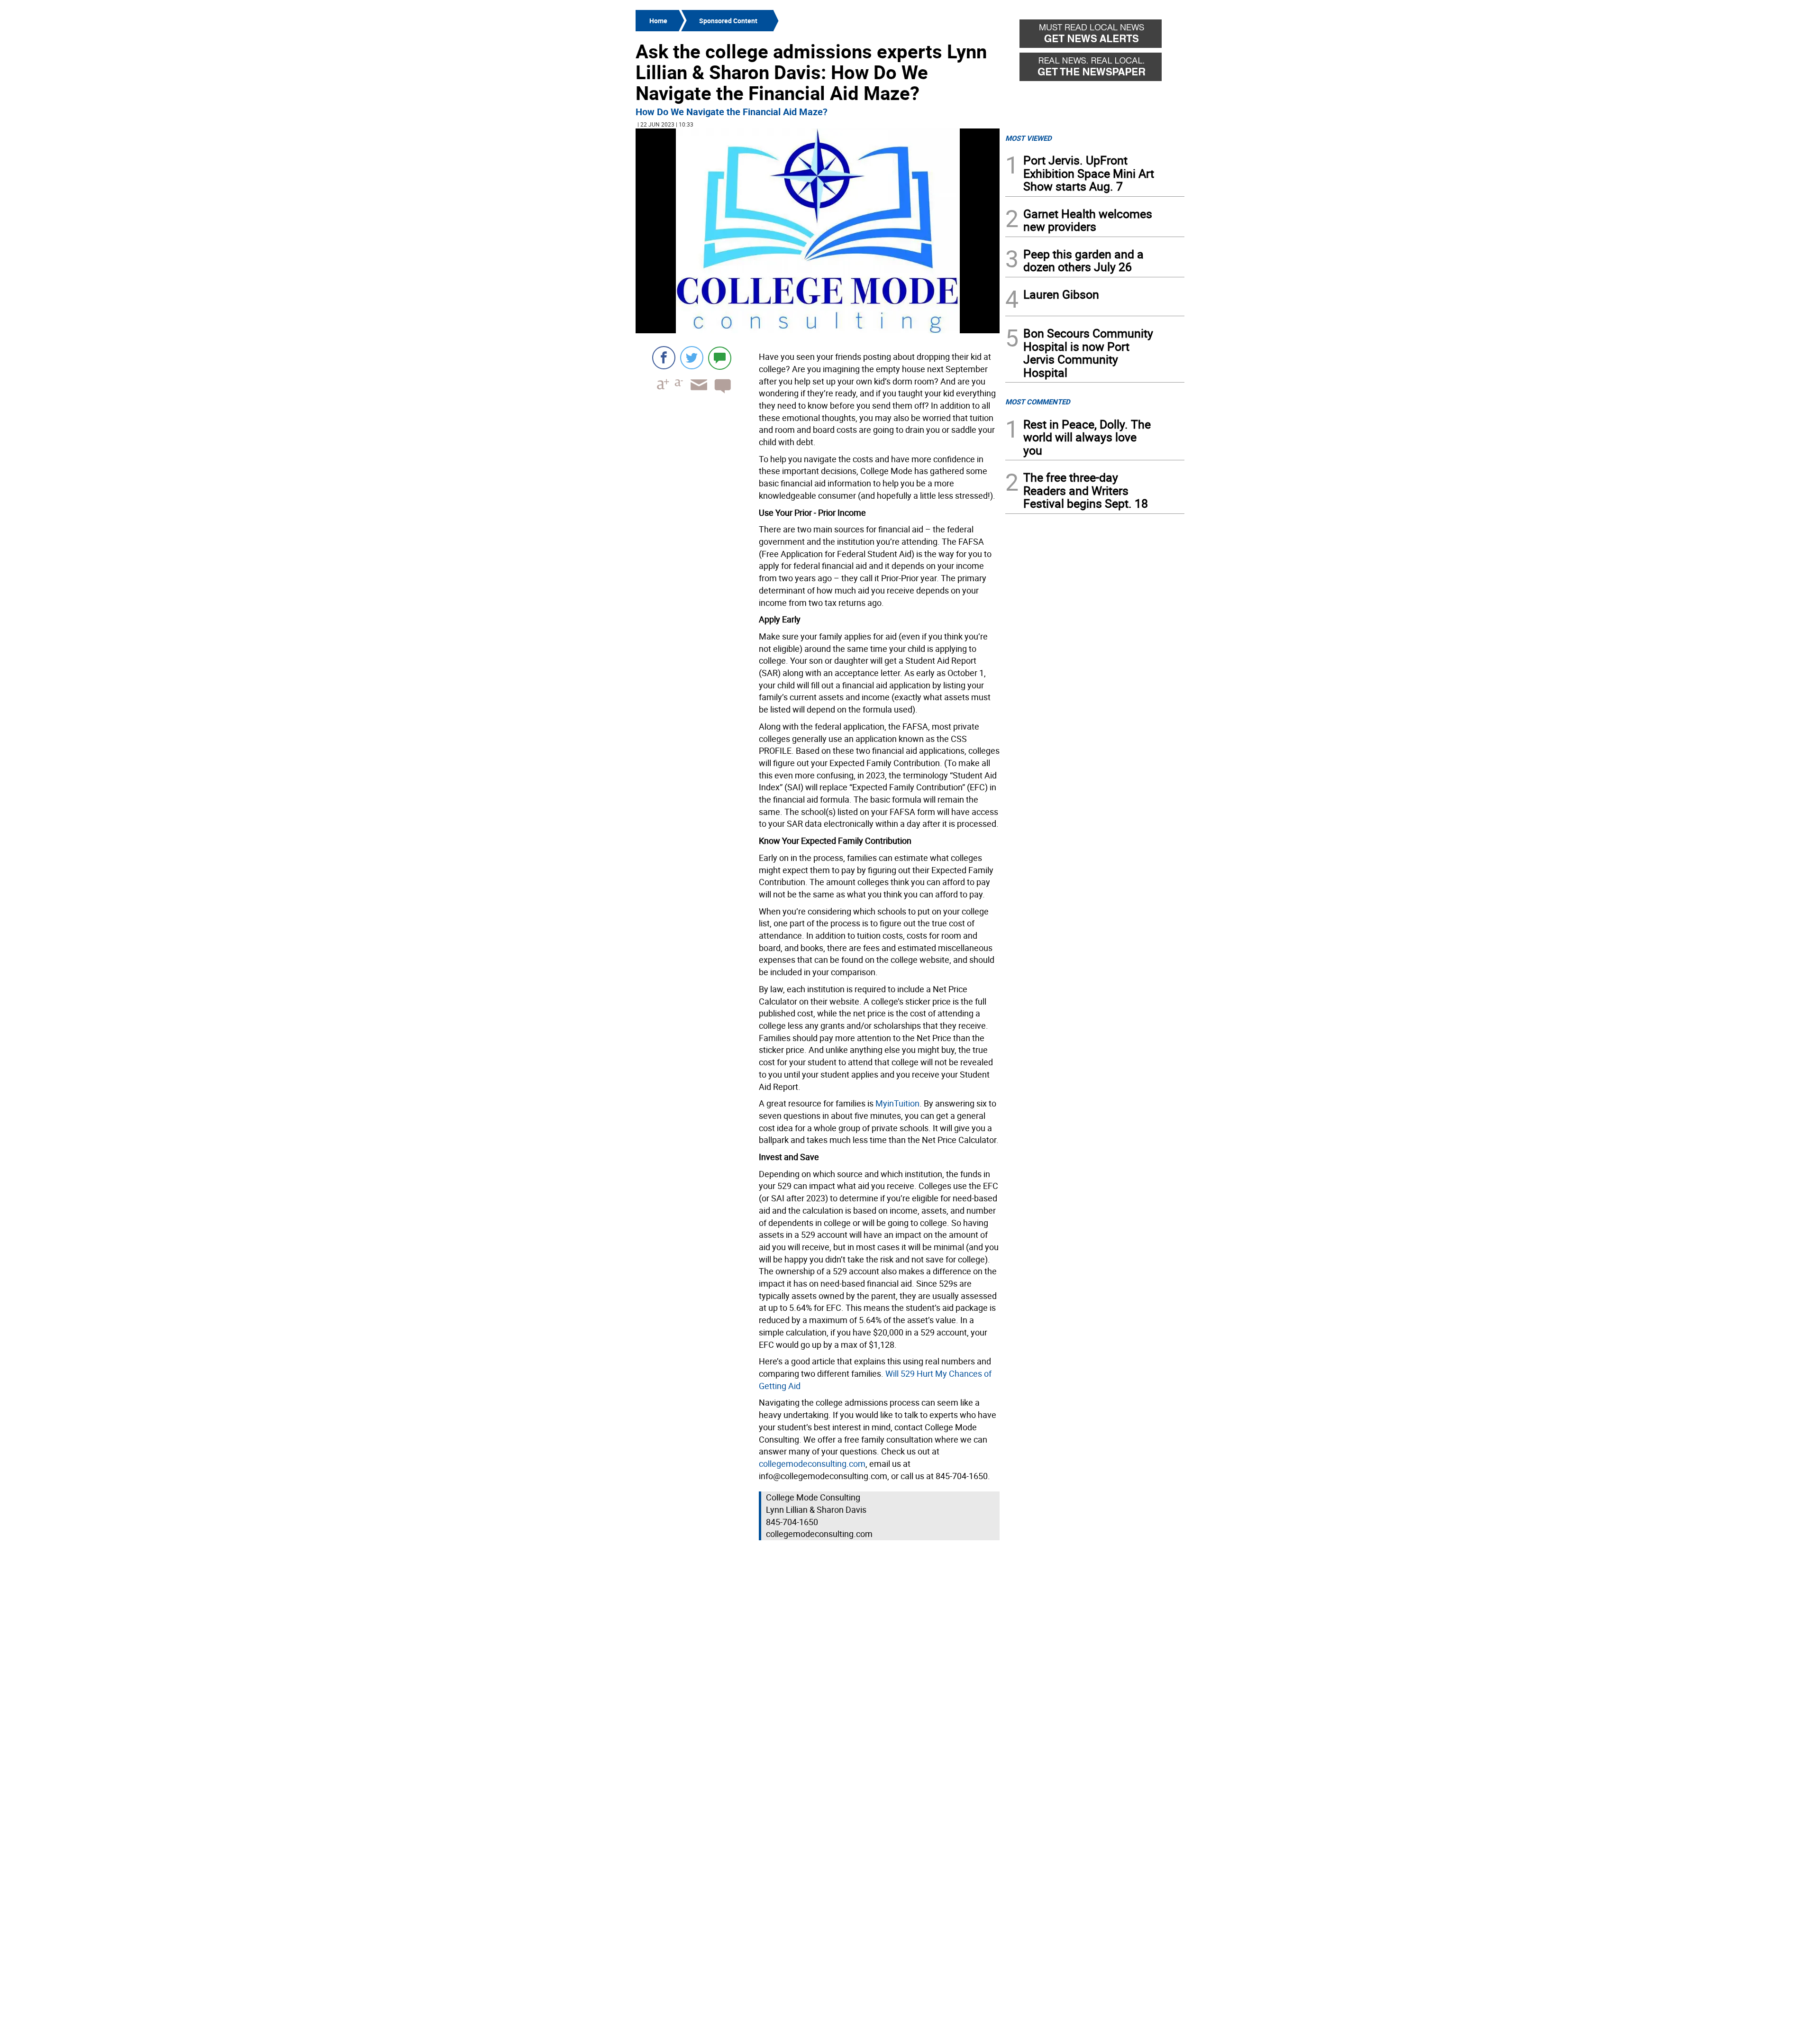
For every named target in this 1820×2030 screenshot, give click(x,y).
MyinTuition (897, 1103)
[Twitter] (692, 358)
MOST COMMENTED (1038, 402)
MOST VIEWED (1028, 138)
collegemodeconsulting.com (812, 1463)
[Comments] (720, 358)
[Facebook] (664, 358)
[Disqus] (818, 1664)
